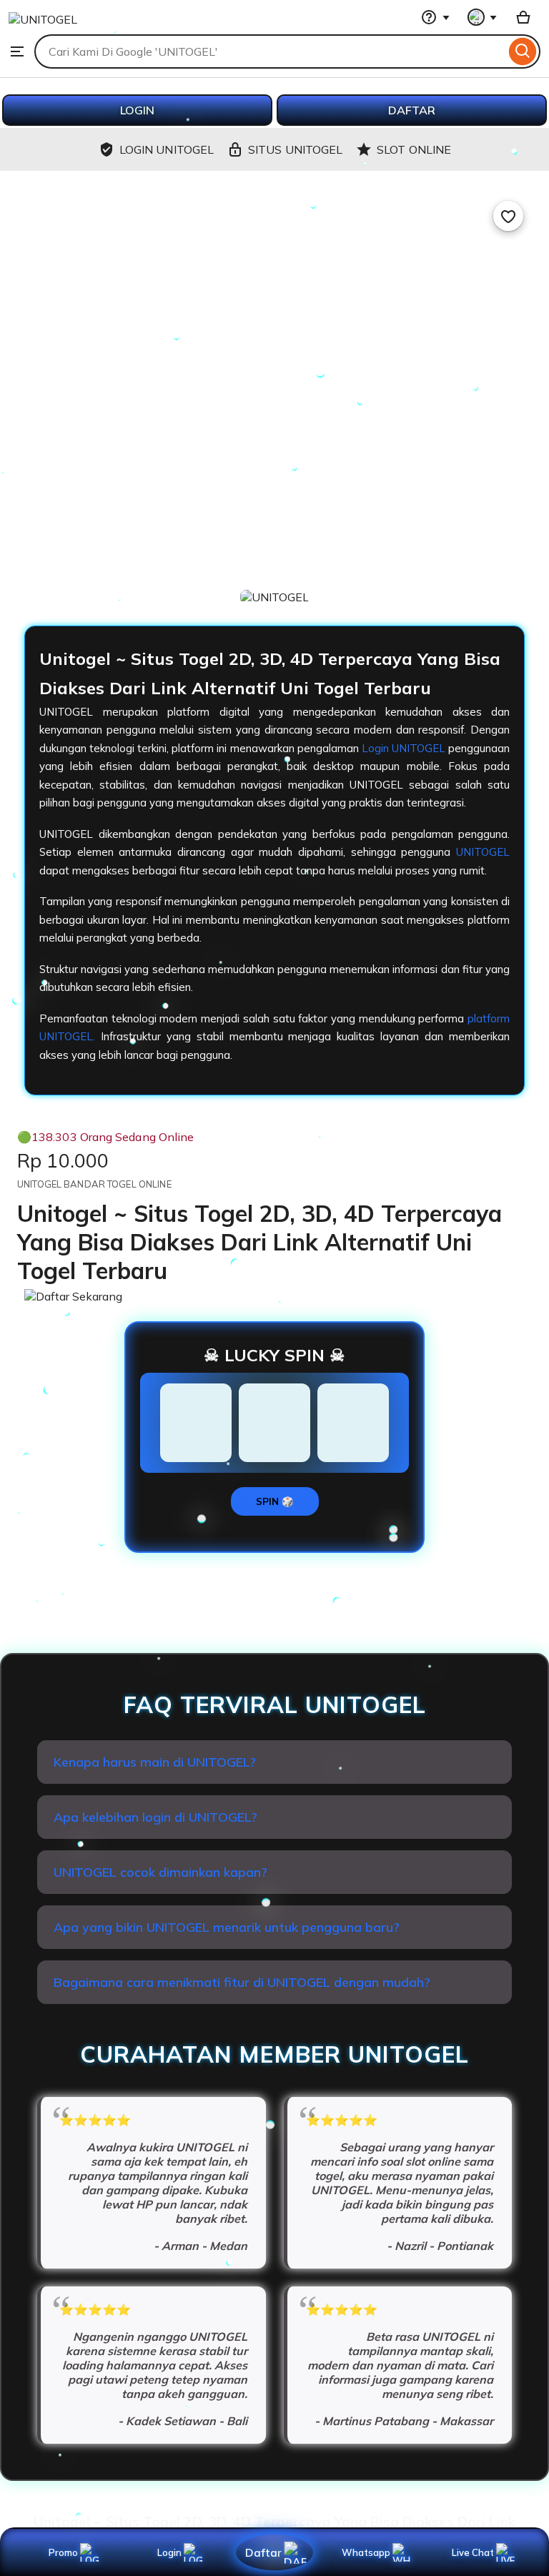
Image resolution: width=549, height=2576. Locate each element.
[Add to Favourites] (508, 216)
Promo (63, 2552)
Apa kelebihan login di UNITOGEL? (155, 1817)
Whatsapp (369, 2552)
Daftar (263, 2552)
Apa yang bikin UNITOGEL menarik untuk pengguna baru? (227, 1927)
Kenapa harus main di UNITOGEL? (155, 1762)
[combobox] (270, 51)
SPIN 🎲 (275, 1501)
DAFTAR (412, 110)
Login (169, 2552)
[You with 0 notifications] (483, 17)
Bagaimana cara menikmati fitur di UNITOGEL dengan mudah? (242, 1982)
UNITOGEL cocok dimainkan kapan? (160, 1872)
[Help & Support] (435, 17)
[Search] (523, 51)
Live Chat (473, 2552)
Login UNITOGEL (404, 748)
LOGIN (137, 110)
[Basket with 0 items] (523, 17)
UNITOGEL (483, 852)
